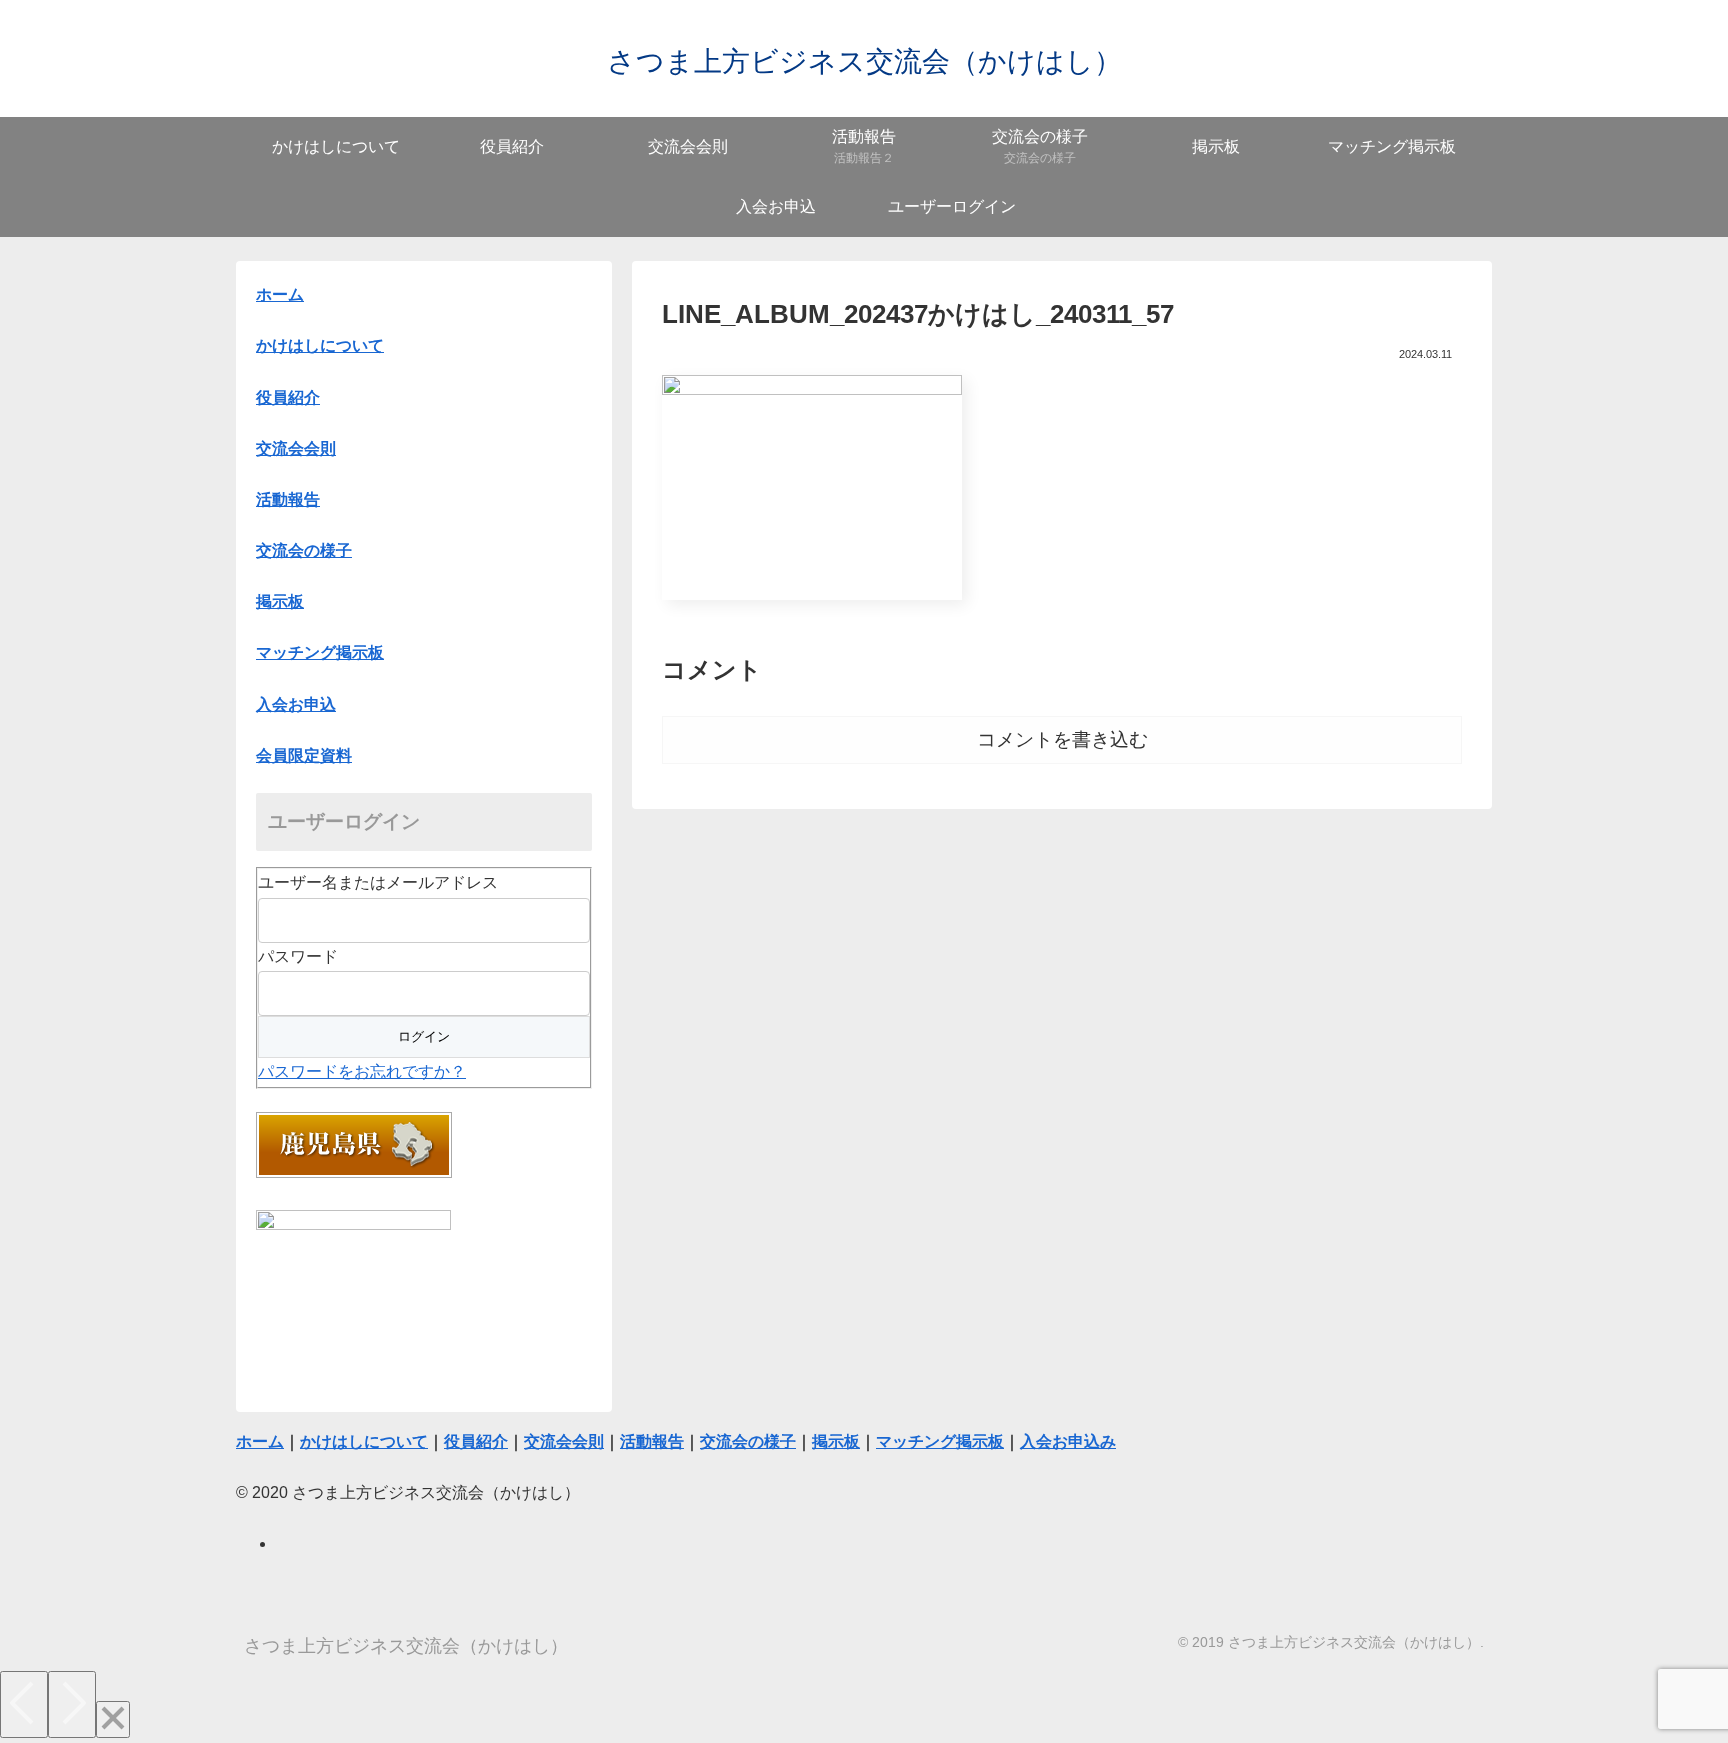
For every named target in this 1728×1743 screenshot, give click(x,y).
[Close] (113, 1719)
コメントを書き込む (1062, 739)
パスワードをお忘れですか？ (362, 1071)
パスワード (298, 956)
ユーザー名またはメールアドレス (378, 882)
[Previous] (24, 1704)
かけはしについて (320, 345)
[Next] (72, 1704)
